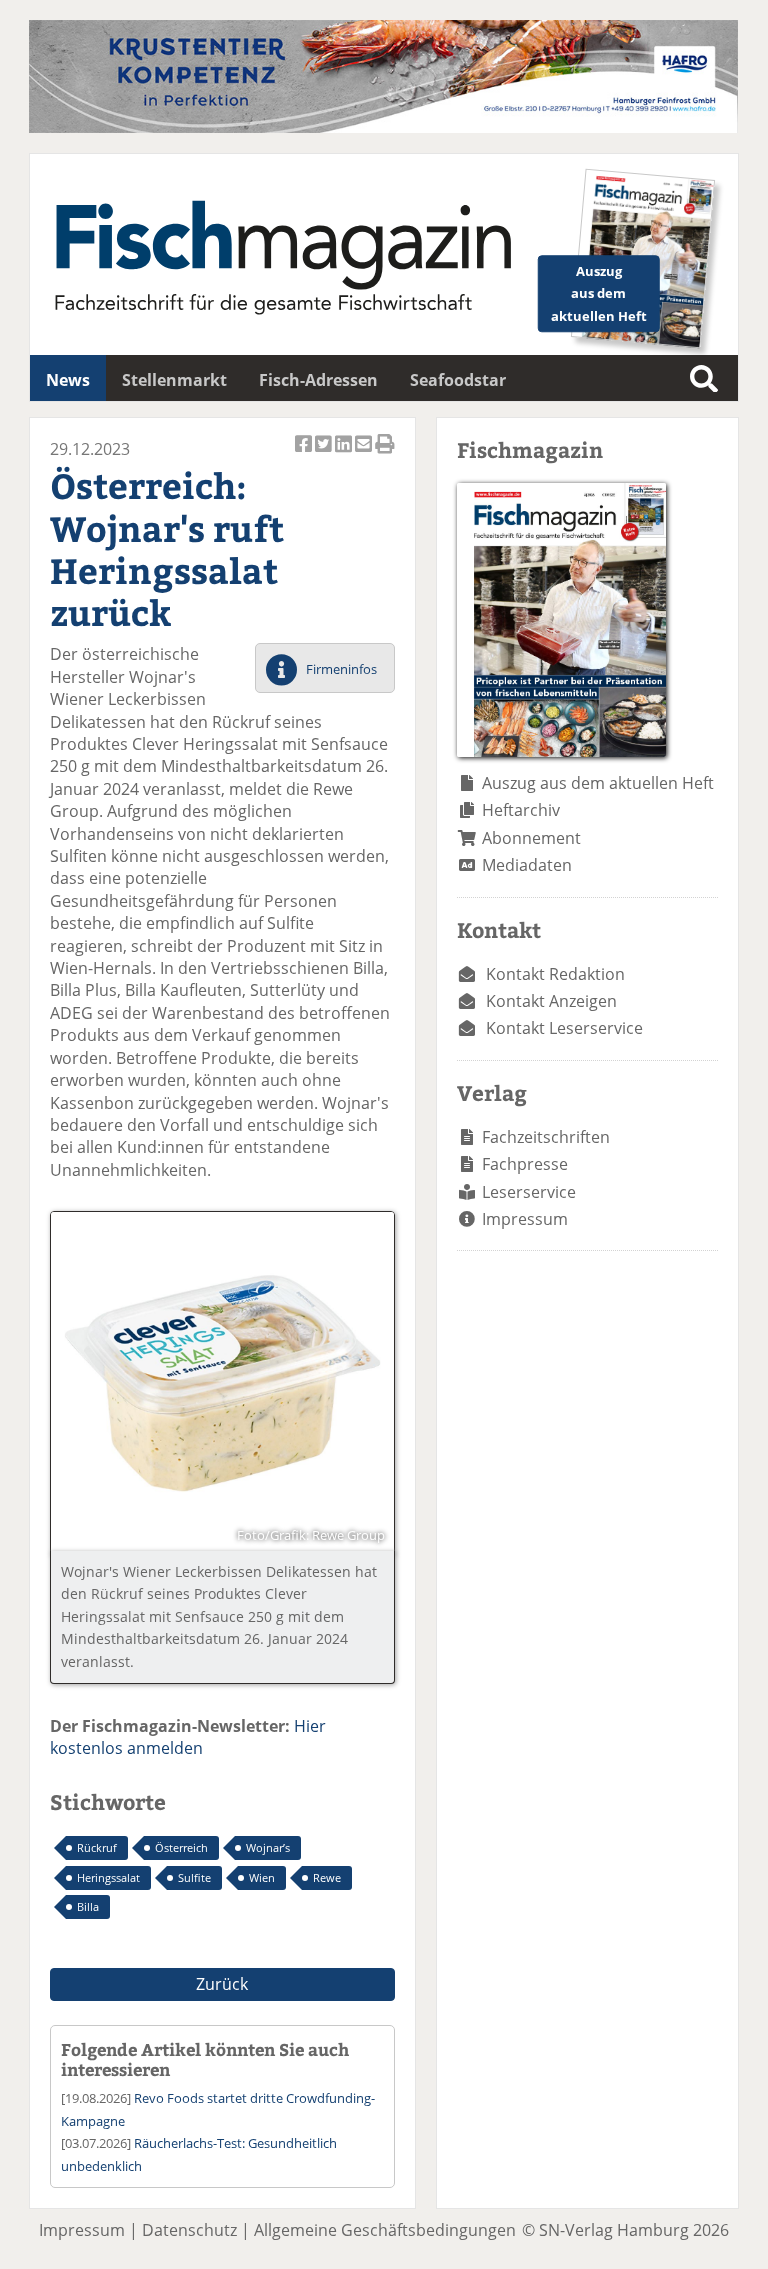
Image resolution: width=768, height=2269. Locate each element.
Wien (262, 1877)
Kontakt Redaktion (555, 974)
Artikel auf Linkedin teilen (345, 454)
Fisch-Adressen (318, 380)
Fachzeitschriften (546, 1137)
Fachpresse (525, 1164)
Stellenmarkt (174, 380)
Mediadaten (527, 865)
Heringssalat (108, 1877)
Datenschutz (189, 2230)
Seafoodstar (458, 380)
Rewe (327, 1877)
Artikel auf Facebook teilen (305, 454)
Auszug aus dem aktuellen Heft (598, 783)
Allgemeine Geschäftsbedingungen (385, 2230)
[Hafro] (383, 127)
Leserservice (529, 1192)
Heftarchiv (521, 810)
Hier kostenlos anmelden (188, 1737)
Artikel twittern (325, 454)
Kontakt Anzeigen (551, 1001)
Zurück (222, 1984)
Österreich (181, 1847)
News (68, 380)
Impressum (525, 1219)
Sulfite (194, 1877)
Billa (88, 1906)
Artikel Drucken (385, 454)
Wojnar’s (268, 1847)
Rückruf (97, 1847)
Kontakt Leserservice (564, 1028)
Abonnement (531, 838)
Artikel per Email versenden (365, 454)
